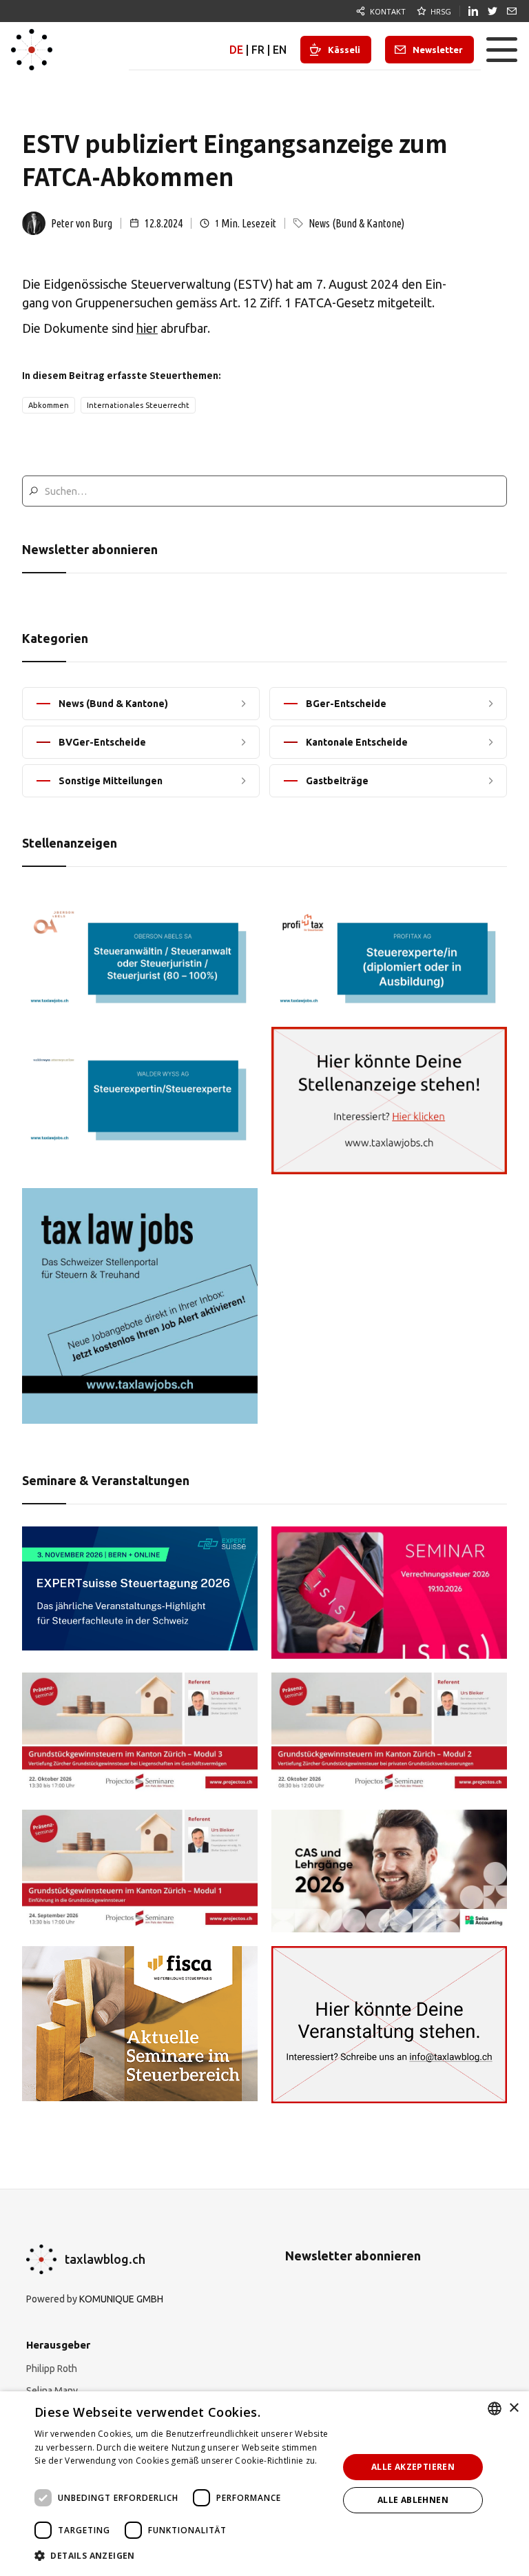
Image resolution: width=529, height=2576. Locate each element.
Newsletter (438, 50)
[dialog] (264, 2484)
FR (258, 50)
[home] (32, 50)
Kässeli (344, 50)
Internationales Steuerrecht (138, 405)
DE (236, 50)
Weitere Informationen (81, 2474)
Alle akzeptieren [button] (413, 2467)
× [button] (514, 2408)
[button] (501, 50)
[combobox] (495, 2409)
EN (280, 50)
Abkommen (49, 405)
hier (147, 328)
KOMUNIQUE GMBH (121, 2299)
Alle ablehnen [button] (413, 2500)
